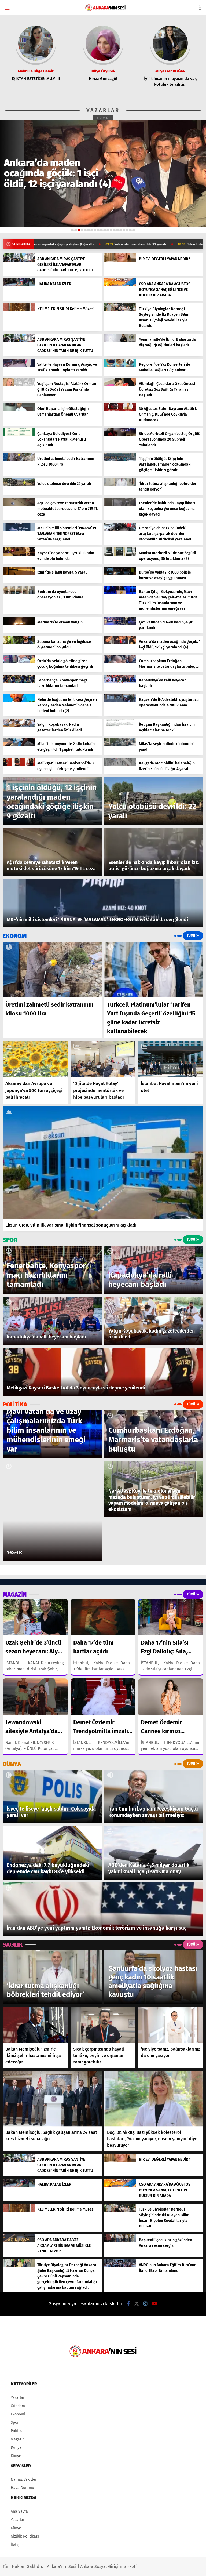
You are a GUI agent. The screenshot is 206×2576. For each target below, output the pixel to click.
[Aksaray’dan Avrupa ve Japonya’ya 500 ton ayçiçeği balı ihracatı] (35, 1059)
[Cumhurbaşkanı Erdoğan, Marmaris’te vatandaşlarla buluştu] (120, 662)
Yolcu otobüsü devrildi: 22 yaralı (42, 244)
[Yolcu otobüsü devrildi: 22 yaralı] (19, 485)
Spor (15, 2423)
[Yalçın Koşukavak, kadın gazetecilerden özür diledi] (19, 726)
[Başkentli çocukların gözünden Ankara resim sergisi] (120, 2241)
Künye (16, 2456)
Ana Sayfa (19, 2511)
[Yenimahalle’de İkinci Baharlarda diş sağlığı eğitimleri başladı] (120, 341)
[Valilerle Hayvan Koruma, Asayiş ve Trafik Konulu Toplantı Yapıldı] (19, 366)
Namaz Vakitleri (24, 2479)
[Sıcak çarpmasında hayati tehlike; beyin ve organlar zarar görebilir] (103, 2025)
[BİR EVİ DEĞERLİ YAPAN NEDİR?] (120, 260)
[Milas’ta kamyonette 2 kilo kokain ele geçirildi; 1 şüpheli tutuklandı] (19, 745)
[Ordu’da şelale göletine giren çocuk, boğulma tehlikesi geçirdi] (19, 662)
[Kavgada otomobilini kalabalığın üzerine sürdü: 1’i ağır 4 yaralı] (120, 765)
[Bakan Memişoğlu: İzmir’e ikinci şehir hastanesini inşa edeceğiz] (35, 2025)
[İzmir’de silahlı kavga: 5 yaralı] (19, 574)
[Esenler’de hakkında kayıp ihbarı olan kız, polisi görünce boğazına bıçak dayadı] (120, 504)
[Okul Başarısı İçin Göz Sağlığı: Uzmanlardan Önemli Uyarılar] (19, 410)
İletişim (17, 2545)
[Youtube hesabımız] (154, 2304)
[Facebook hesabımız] (128, 2304)
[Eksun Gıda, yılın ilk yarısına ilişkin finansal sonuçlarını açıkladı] (103, 1163)
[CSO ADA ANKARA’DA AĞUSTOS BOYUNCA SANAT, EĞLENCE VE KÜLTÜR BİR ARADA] (120, 285)
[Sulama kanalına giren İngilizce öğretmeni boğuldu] (19, 643)
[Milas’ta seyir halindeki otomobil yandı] (120, 745)
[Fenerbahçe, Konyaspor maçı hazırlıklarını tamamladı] (19, 682)
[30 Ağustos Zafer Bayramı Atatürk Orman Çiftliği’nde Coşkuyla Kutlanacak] (120, 410)
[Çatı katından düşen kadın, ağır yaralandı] (120, 624)
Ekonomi (18, 2414)
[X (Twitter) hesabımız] (137, 2304)
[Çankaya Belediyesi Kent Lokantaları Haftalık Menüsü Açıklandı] (19, 435)
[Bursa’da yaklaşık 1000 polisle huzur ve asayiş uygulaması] (120, 574)
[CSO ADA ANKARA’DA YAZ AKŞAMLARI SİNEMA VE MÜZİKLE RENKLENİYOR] (19, 2241)
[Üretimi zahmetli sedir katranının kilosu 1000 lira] (19, 460)
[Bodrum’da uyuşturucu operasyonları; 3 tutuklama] (19, 593)
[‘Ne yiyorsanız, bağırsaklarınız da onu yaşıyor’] (171, 2025)
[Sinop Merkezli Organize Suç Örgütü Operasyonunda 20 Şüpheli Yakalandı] (120, 435)
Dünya (16, 2448)
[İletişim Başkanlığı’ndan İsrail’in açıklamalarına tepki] (120, 726)
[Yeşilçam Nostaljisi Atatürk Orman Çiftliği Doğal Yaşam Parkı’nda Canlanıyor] (19, 385)
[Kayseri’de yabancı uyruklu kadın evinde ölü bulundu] (19, 554)
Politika (17, 2431)
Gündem (18, 2406)
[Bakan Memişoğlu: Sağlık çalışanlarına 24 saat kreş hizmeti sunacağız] (52, 2099)
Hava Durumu (22, 2488)
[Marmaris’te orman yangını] (19, 624)
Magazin (18, 2439)
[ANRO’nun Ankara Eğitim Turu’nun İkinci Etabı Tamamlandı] (120, 2266)
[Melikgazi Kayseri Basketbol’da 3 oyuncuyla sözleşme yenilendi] (19, 765)
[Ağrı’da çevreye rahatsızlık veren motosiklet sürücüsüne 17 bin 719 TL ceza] (19, 504)
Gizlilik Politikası (25, 2536)
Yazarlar (18, 2398)
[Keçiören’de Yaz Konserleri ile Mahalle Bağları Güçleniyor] (120, 366)
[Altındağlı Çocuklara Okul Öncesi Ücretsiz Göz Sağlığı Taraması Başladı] (120, 385)
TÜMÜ (103, 118)
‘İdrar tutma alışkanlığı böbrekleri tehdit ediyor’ (127, 244)
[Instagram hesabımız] (145, 2304)
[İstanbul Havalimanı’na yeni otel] (171, 1059)
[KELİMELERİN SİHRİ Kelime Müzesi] (19, 310)
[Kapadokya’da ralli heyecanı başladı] (120, 682)
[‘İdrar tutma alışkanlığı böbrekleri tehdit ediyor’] (120, 485)
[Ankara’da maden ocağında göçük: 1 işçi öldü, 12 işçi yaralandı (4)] (120, 643)
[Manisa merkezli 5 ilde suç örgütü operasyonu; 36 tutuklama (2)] (120, 554)
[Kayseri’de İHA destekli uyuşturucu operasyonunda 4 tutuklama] (120, 701)
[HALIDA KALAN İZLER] (19, 285)
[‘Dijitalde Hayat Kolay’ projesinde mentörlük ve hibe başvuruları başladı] (103, 1059)
